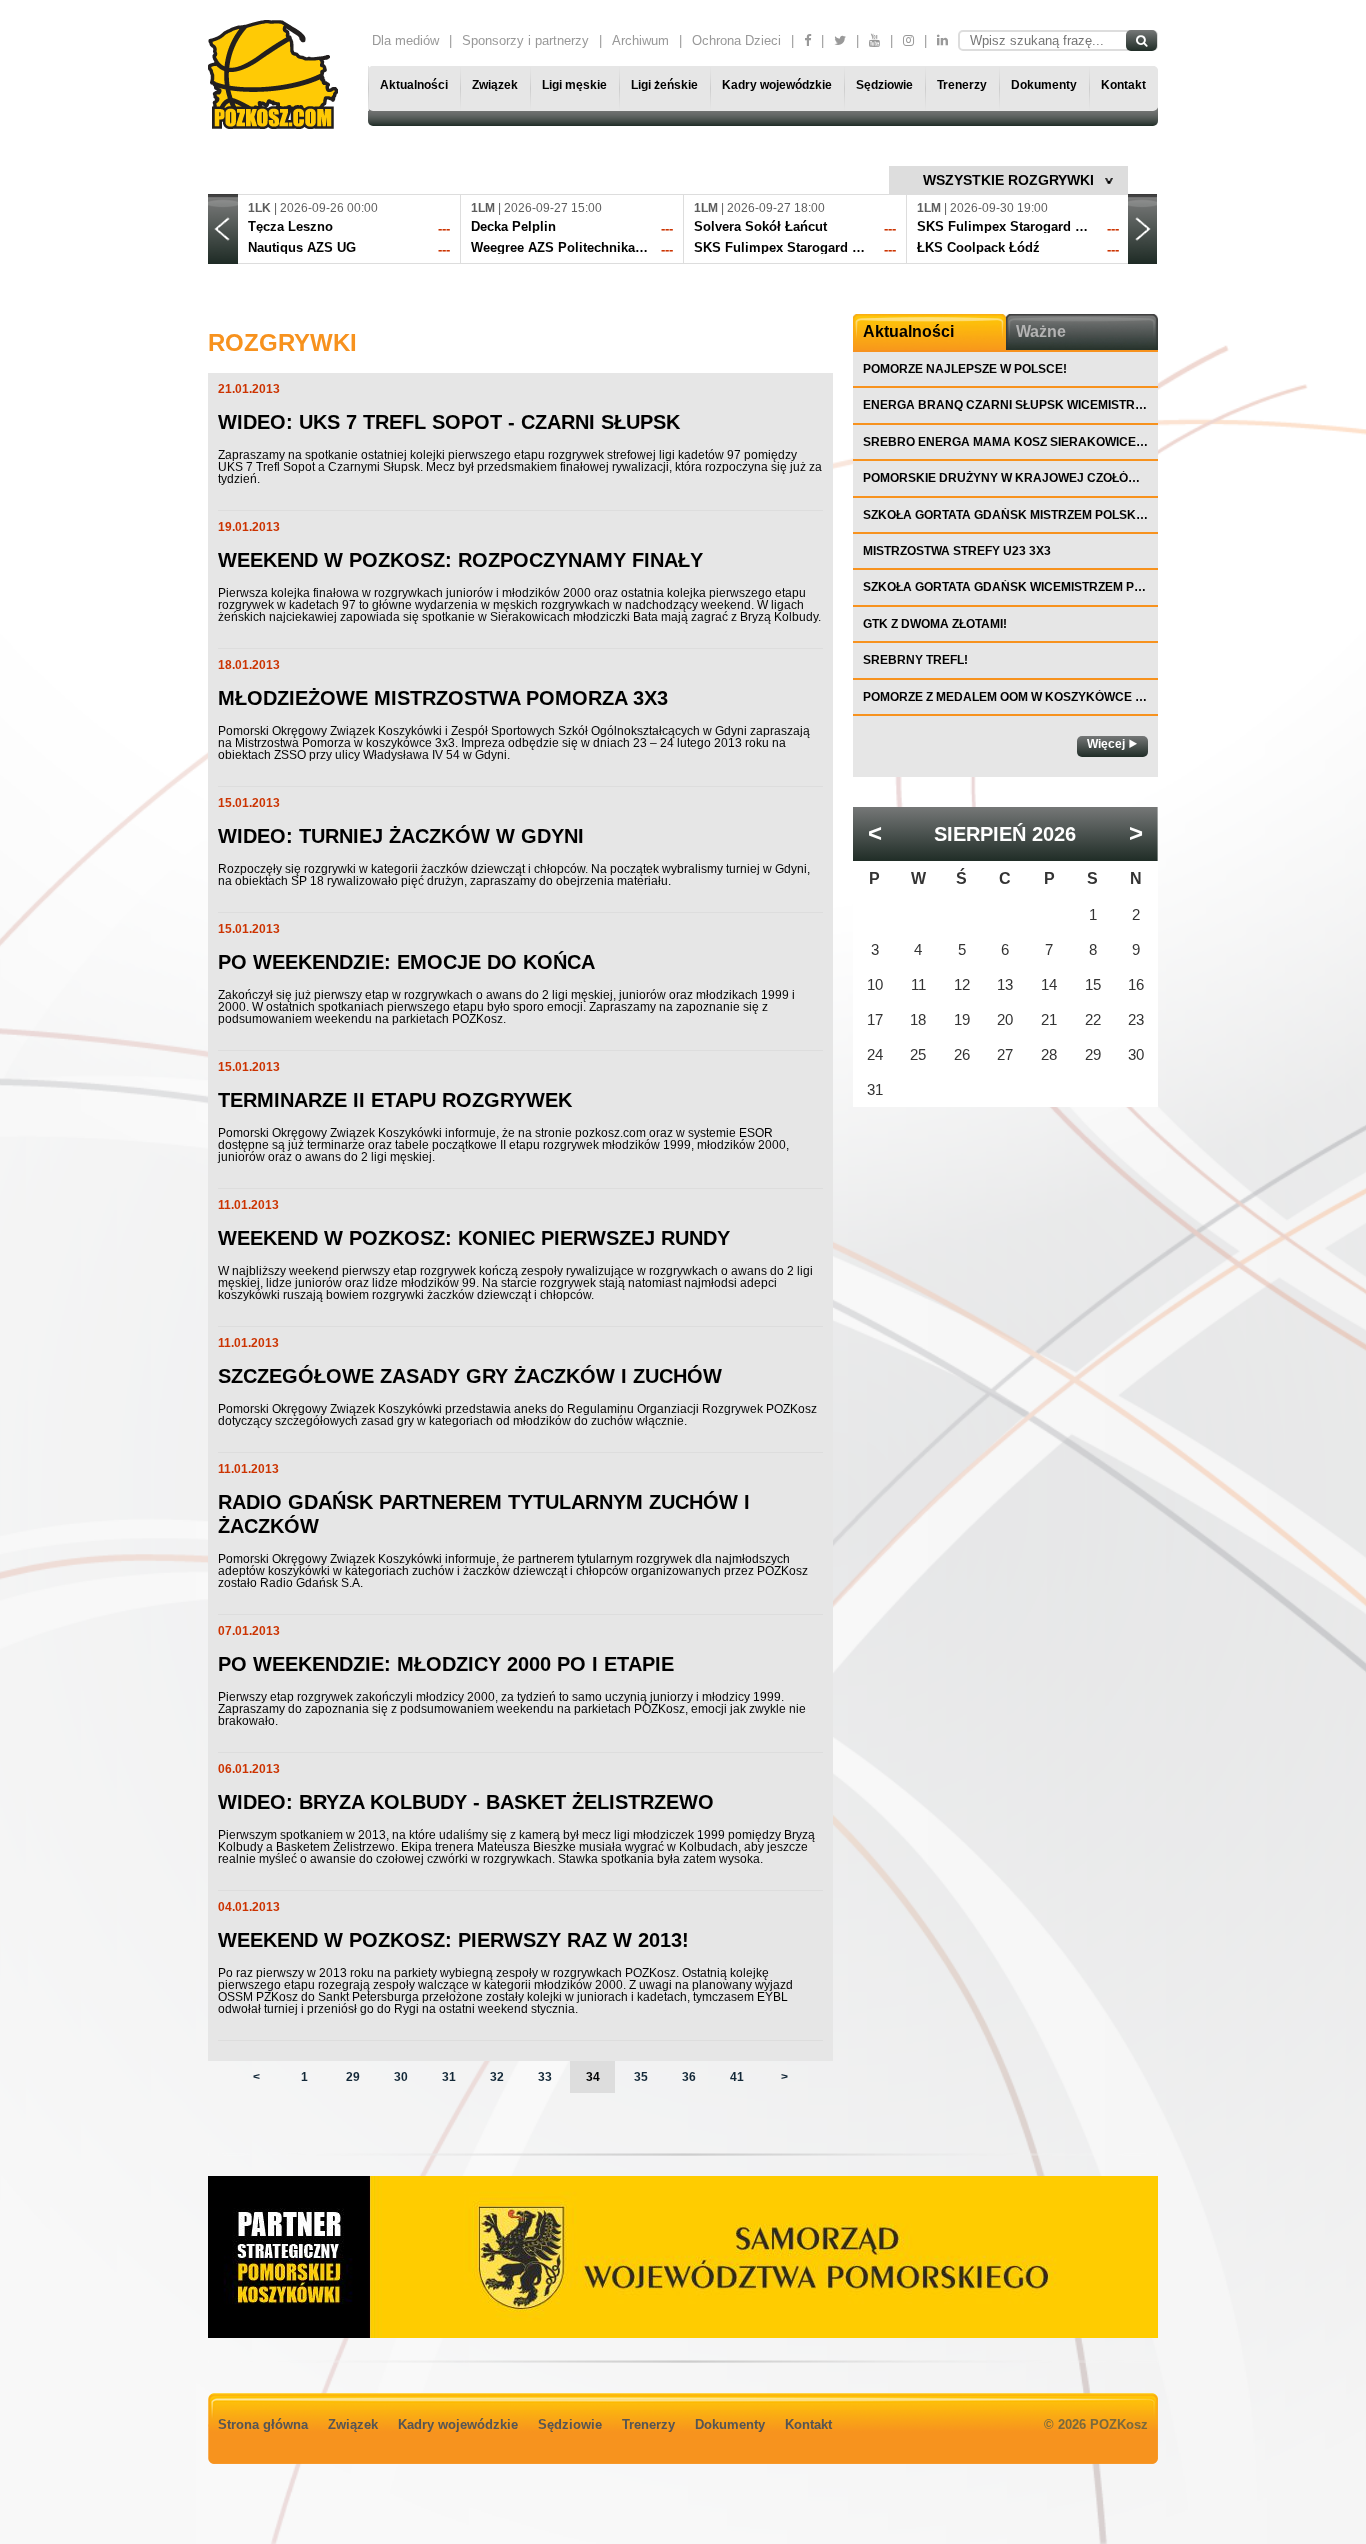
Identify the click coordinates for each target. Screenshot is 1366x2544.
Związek (495, 85)
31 (449, 2077)
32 (497, 2077)
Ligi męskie (574, 85)
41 (737, 2077)
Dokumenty (1044, 85)
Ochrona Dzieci (736, 40)
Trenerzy (962, 85)
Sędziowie (884, 85)
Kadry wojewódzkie (777, 85)
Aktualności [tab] (908, 331)
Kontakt (1123, 85)
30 (401, 2077)
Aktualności (414, 85)
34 (593, 2077)
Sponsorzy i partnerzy (525, 40)
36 (689, 2077)
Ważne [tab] (1041, 331)
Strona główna (263, 2424)
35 (641, 2077)
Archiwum (640, 40)
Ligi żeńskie (664, 85)
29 (353, 2077)
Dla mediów (405, 40)
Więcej (1106, 744)
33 (545, 2077)
